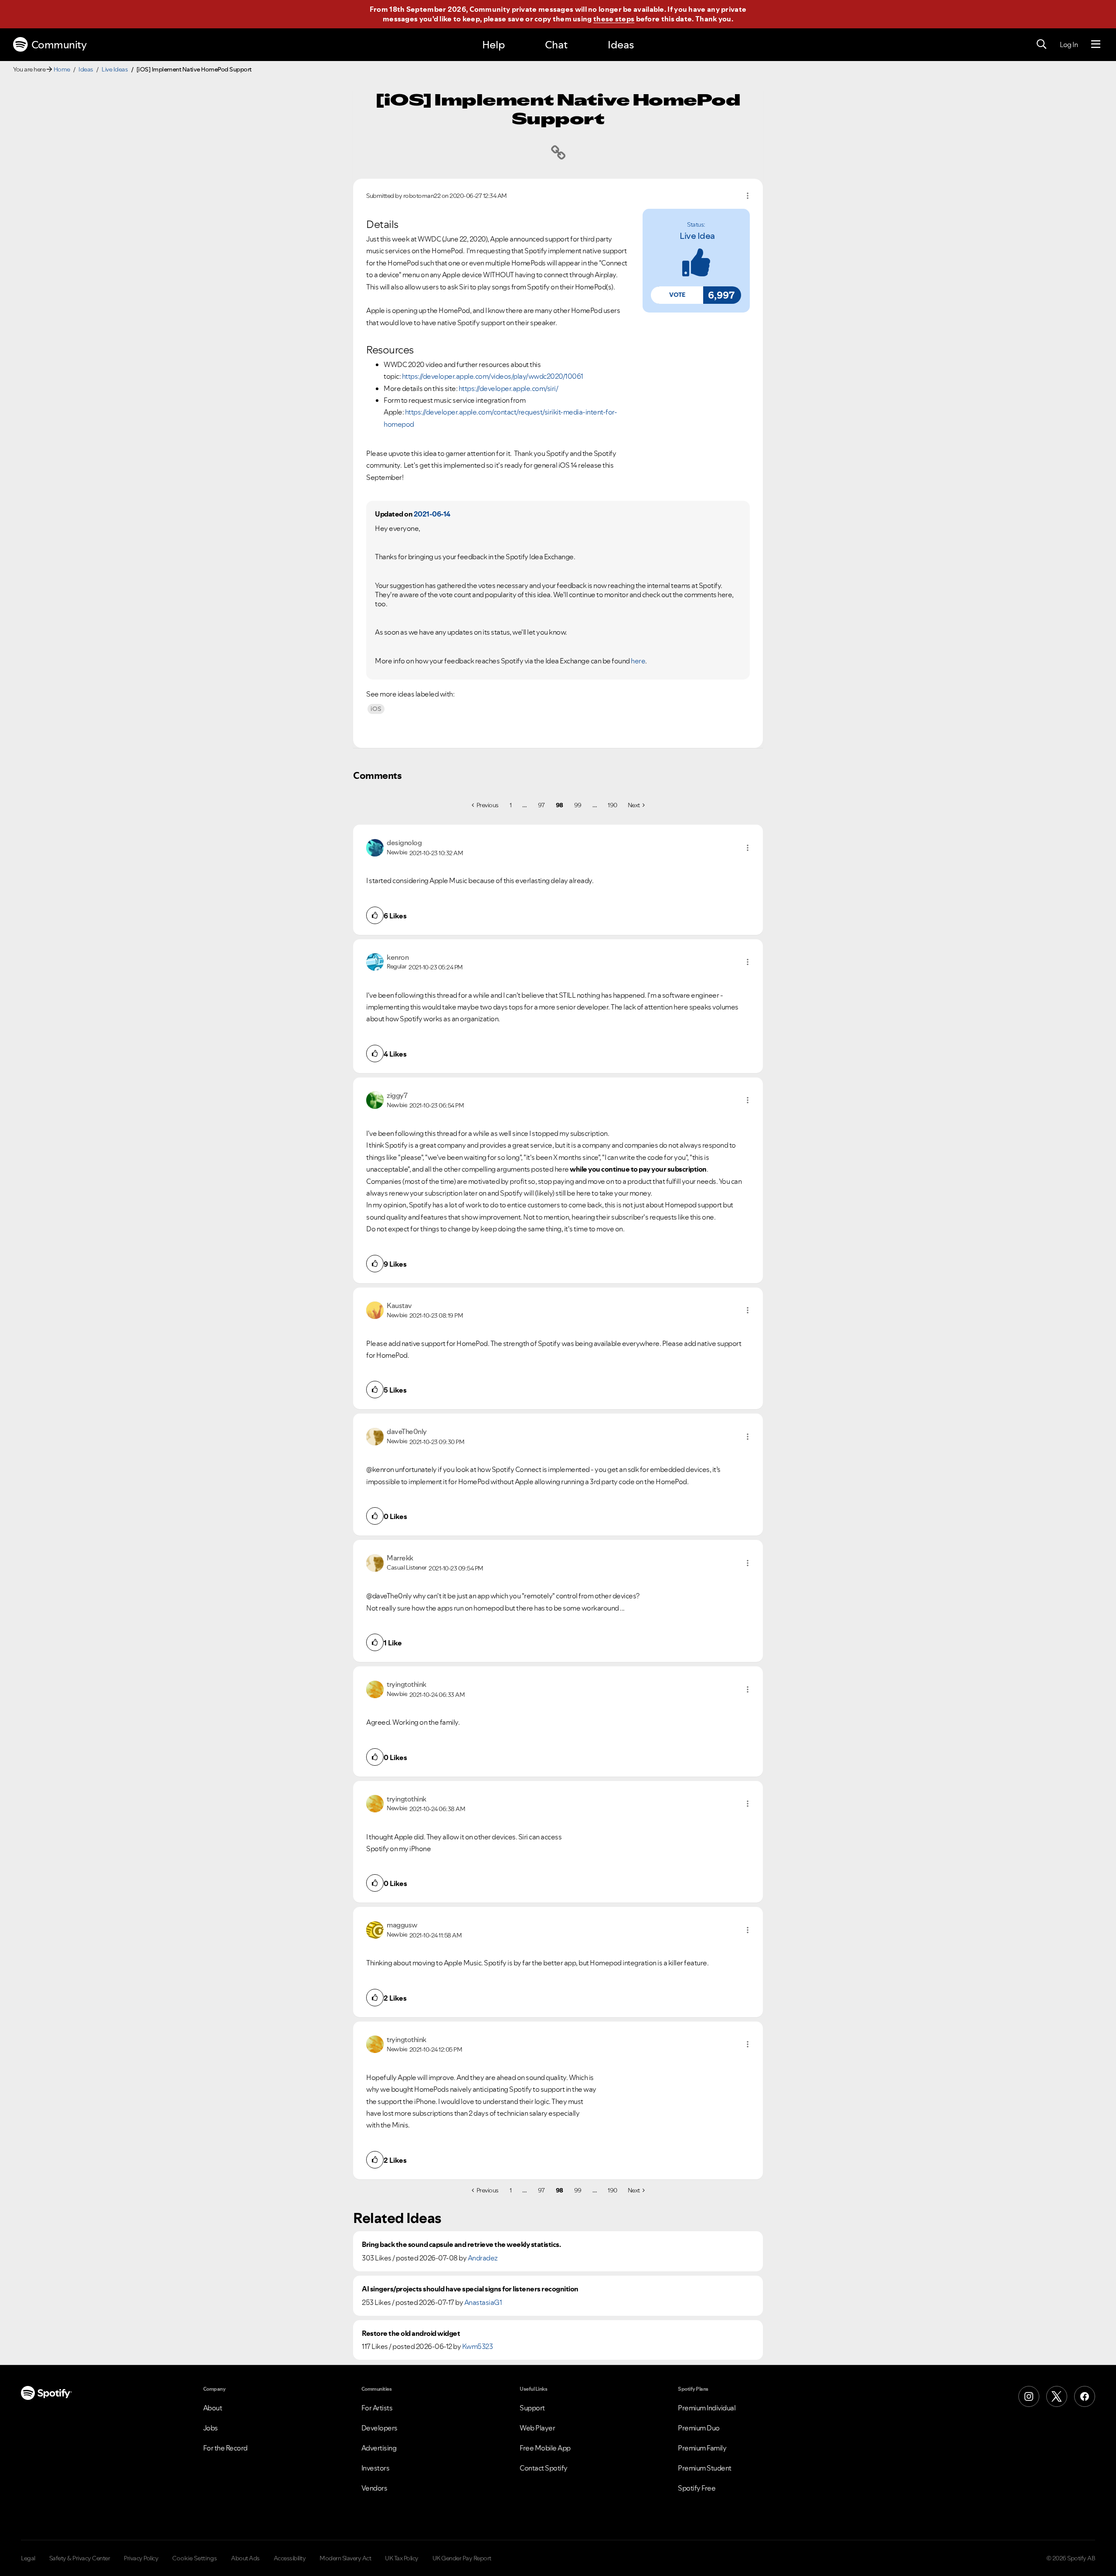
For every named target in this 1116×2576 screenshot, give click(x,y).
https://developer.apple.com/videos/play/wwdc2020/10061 (493, 376)
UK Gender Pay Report (462, 2558)
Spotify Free (697, 2488)
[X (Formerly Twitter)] (1057, 2396)
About (213, 2408)
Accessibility (290, 2558)
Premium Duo (699, 2428)
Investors (376, 2468)
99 (578, 805)
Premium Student (705, 2468)
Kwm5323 (478, 2346)
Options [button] (748, 196)
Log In (1069, 44)
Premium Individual (707, 2408)
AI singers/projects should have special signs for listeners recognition (470, 2289)
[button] (677, 295)
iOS (376, 709)
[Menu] (1096, 44)
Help (493, 45)
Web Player (537, 2428)
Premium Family (702, 2448)
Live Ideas (115, 69)
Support (532, 2408)
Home (62, 69)
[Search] (1041, 44)
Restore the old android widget (411, 2333)
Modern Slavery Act (345, 2558)
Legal (28, 2558)
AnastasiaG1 (483, 2302)
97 (541, 805)
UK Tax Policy (402, 2558)
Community (59, 45)
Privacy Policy (141, 2558)
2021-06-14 (432, 514)
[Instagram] (1029, 2396)
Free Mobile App (545, 2448)
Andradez (483, 2258)
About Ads (245, 2558)
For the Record (225, 2448)
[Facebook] (1085, 2396)
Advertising (379, 2448)
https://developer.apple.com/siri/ (509, 388)
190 (612, 805)
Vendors (374, 2488)
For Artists (377, 2408)
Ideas (621, 45)
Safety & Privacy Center (80, 2558)
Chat (556, 45)
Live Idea (697, 236)
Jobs (211, 2428)
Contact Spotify (544, 2468)
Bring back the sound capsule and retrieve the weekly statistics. (461, 2245)
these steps (614, 19)
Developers (379, 2428)
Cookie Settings (195, 2558)
